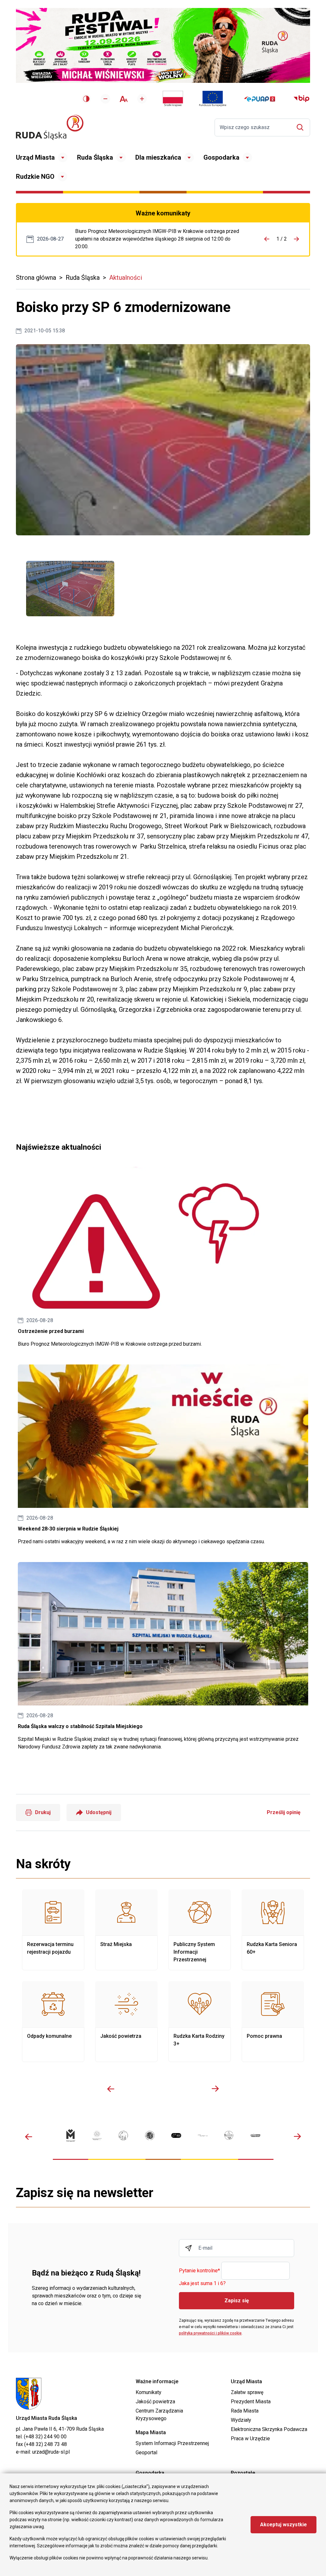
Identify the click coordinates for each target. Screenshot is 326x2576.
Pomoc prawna (273, 2022)
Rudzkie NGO (35, 177)
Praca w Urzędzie (250, 2439)
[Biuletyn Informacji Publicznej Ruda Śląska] (301, 99)
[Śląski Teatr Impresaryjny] (176, 2135)
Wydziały (241, 2420)
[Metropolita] (71, 2135)
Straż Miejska (126, 1930)
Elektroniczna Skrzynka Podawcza (269, 2429)
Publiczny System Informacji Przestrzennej (200, 1930)
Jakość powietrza (126, 2022)
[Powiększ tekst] (142, 99)
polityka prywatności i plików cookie (210, 2333)
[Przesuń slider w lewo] (111, 2089)
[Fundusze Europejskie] (213, 99)
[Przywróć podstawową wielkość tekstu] (124, 99)
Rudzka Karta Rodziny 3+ (200, 2022)
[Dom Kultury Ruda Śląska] (203, 2135)
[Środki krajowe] (173, 99)
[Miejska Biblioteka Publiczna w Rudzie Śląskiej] (150, 2135)
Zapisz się (237, 2301)
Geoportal (146, 2453)
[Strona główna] (50, 127)
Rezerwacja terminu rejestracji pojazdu (53, 1930)
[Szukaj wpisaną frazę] (302, 127)
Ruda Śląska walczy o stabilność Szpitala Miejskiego (163, 1656)
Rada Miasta (245, 2411)
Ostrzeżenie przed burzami (163, 1257)
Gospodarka (221, 157)
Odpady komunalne (53, 2022)
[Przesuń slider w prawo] (215, 2089)
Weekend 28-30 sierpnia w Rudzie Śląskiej (163, 1455)
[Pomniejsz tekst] (105, 99)
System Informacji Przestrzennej (172, 2443)
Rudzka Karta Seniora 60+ (273, 1930)
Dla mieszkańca (158, 157)
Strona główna (36, 278)
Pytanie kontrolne (199, 2271)
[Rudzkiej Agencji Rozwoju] (97, 2135)
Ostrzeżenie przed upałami (160, 239)
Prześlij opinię (284, 1812)
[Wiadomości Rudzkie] (229, 2135)
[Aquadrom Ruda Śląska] (255, 2135)
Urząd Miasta (35, 157)
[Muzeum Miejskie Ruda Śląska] (123, 2135)
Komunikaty (149, 2392)
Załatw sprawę (247, 2392)
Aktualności (126, 278)
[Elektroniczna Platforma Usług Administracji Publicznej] (260, 99)
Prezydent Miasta (251, 2402)
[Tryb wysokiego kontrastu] (86, 99)
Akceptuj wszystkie (283, 2525)
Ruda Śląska (95, 157)
